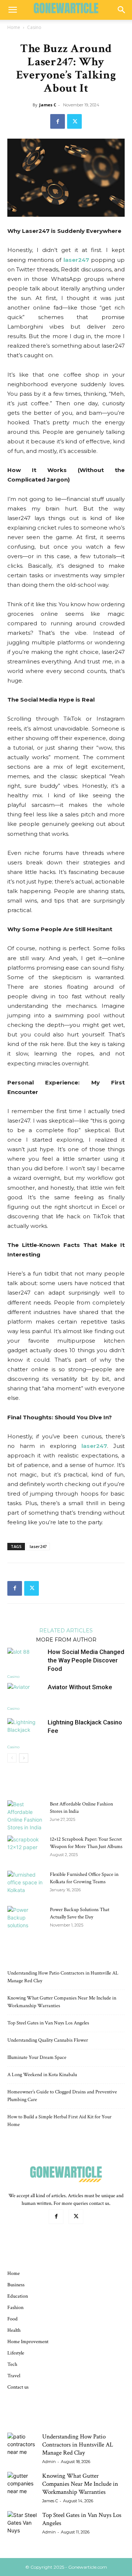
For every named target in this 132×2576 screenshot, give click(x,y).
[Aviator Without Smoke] (26, 1694)
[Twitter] (74, 121)
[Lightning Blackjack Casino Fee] (26, 1731)
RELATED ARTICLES (66, 1630)
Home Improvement (28, 2342)
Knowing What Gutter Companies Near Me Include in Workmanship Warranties (80, 2484)
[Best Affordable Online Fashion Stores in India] (26, 1816)
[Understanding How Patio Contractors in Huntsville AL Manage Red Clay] (22, 2447)
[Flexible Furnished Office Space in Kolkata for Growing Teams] (26, 1884)
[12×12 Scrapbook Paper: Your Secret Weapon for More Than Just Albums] (26, 1848)
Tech (12, 2364)
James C (48, 105)
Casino (34, 27)
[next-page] (24, 1758)
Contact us (18, 2387)
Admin (49, 2462)
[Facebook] (58, 121)
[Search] (122, 10)
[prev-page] (12, 1758)
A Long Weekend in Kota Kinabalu (42, 2075)
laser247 (76, 260)
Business (16, 2285)
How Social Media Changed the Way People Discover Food (86, 1660)
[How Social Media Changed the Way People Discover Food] (26, 1660)
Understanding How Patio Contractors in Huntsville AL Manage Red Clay (78, 2445)
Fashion (15, 2308)
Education (18, 2296)
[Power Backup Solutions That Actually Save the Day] (26, 1919)
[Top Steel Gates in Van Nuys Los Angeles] (22, 2526)
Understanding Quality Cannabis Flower (48, 2040)
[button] (12, 10)
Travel (14, 2376)
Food (12, 2319)
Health (14, 2330)
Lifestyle (16, 2353)
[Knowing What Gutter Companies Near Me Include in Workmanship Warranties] (22, 2487)
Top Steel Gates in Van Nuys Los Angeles (48, 2023)
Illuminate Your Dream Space (37, 2057)
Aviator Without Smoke (80, 1687)
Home (14, 27)
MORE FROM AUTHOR (66, 1639)
